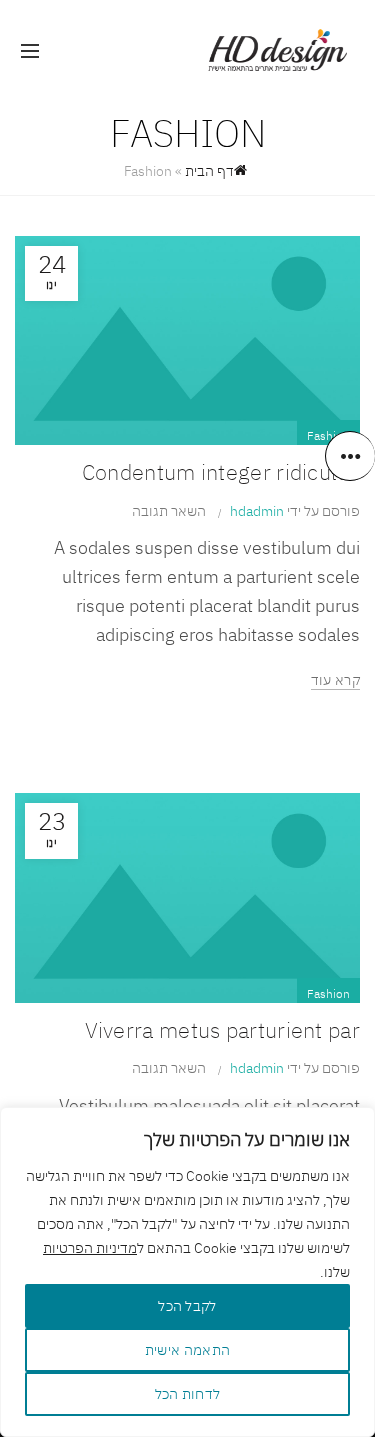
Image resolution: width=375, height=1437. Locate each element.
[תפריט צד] (350, 456)
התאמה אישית (187, 1350)
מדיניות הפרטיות (90, 1248)
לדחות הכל (188, 1394)
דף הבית (209, 171)
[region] (187, 1272)
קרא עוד (335, 680)
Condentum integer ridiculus (221, 471)
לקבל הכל (187, 1306)
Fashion (328, 435)
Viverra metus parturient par (222, 1029)
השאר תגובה (169, 511)
